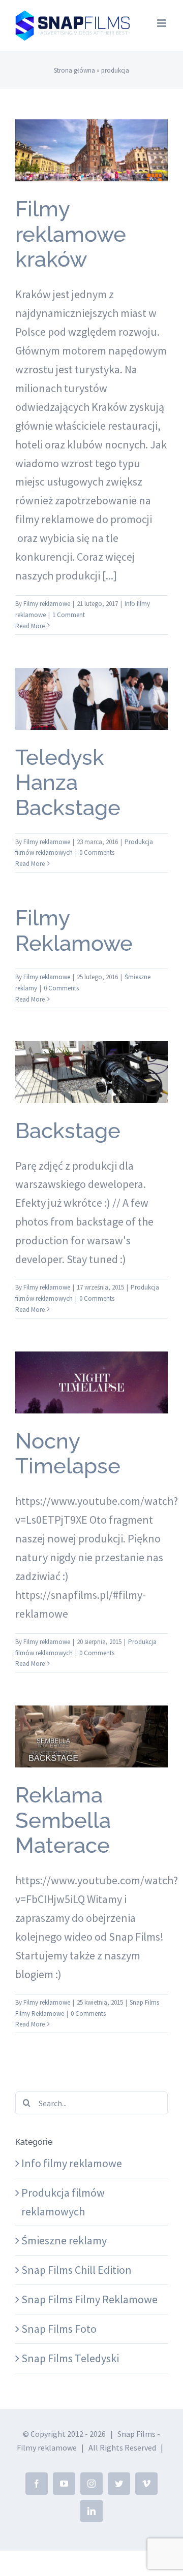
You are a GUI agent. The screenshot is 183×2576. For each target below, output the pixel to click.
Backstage (68, 1131)
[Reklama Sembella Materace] (91, 1736)
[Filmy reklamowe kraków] (91, 150)
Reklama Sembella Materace (63, 1820)
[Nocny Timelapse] (91, 1382)
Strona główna (74, 70)
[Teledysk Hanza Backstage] (91, 699)
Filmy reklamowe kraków (71, 234)
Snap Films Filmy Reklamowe (92, 1767)
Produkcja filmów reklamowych (91, 729)
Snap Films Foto (59, 2329)
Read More (30, 626)
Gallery (91, 123)
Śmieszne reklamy (64, 2240)
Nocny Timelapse (68, 1454)
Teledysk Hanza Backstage (68, 783)
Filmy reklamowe (47, 604)
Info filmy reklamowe (92, 181)
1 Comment (69, 615)
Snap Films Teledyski (70, 2358)
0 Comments (97, 852)
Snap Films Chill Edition (77, 2270)
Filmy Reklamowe (74, 931)
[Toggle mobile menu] (162, 23)
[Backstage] (91, 1072)
